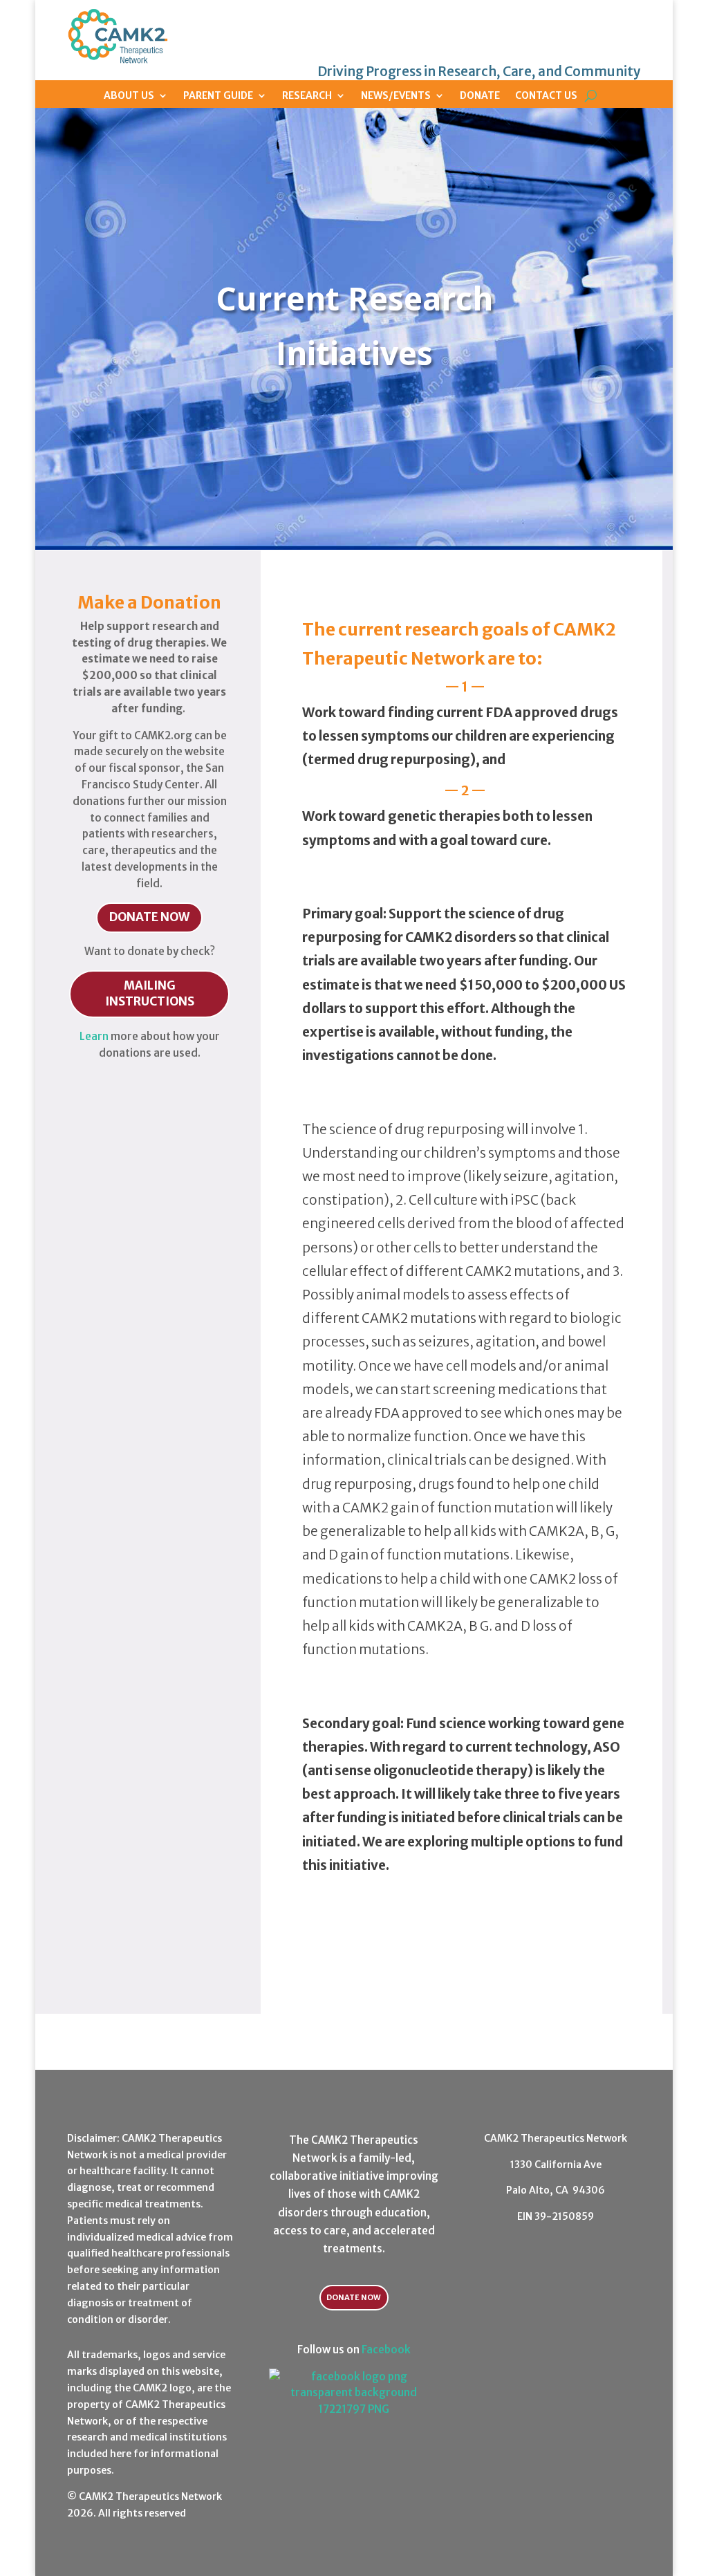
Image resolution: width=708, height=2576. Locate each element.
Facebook (386, 2350)
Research (307, 95)
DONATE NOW (149, 917)
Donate (480, 95)
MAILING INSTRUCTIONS (150, 994)
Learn (94, 1036)
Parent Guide (218, 95)
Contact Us (546, 95)
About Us (129, 95)
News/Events (396, 95)
